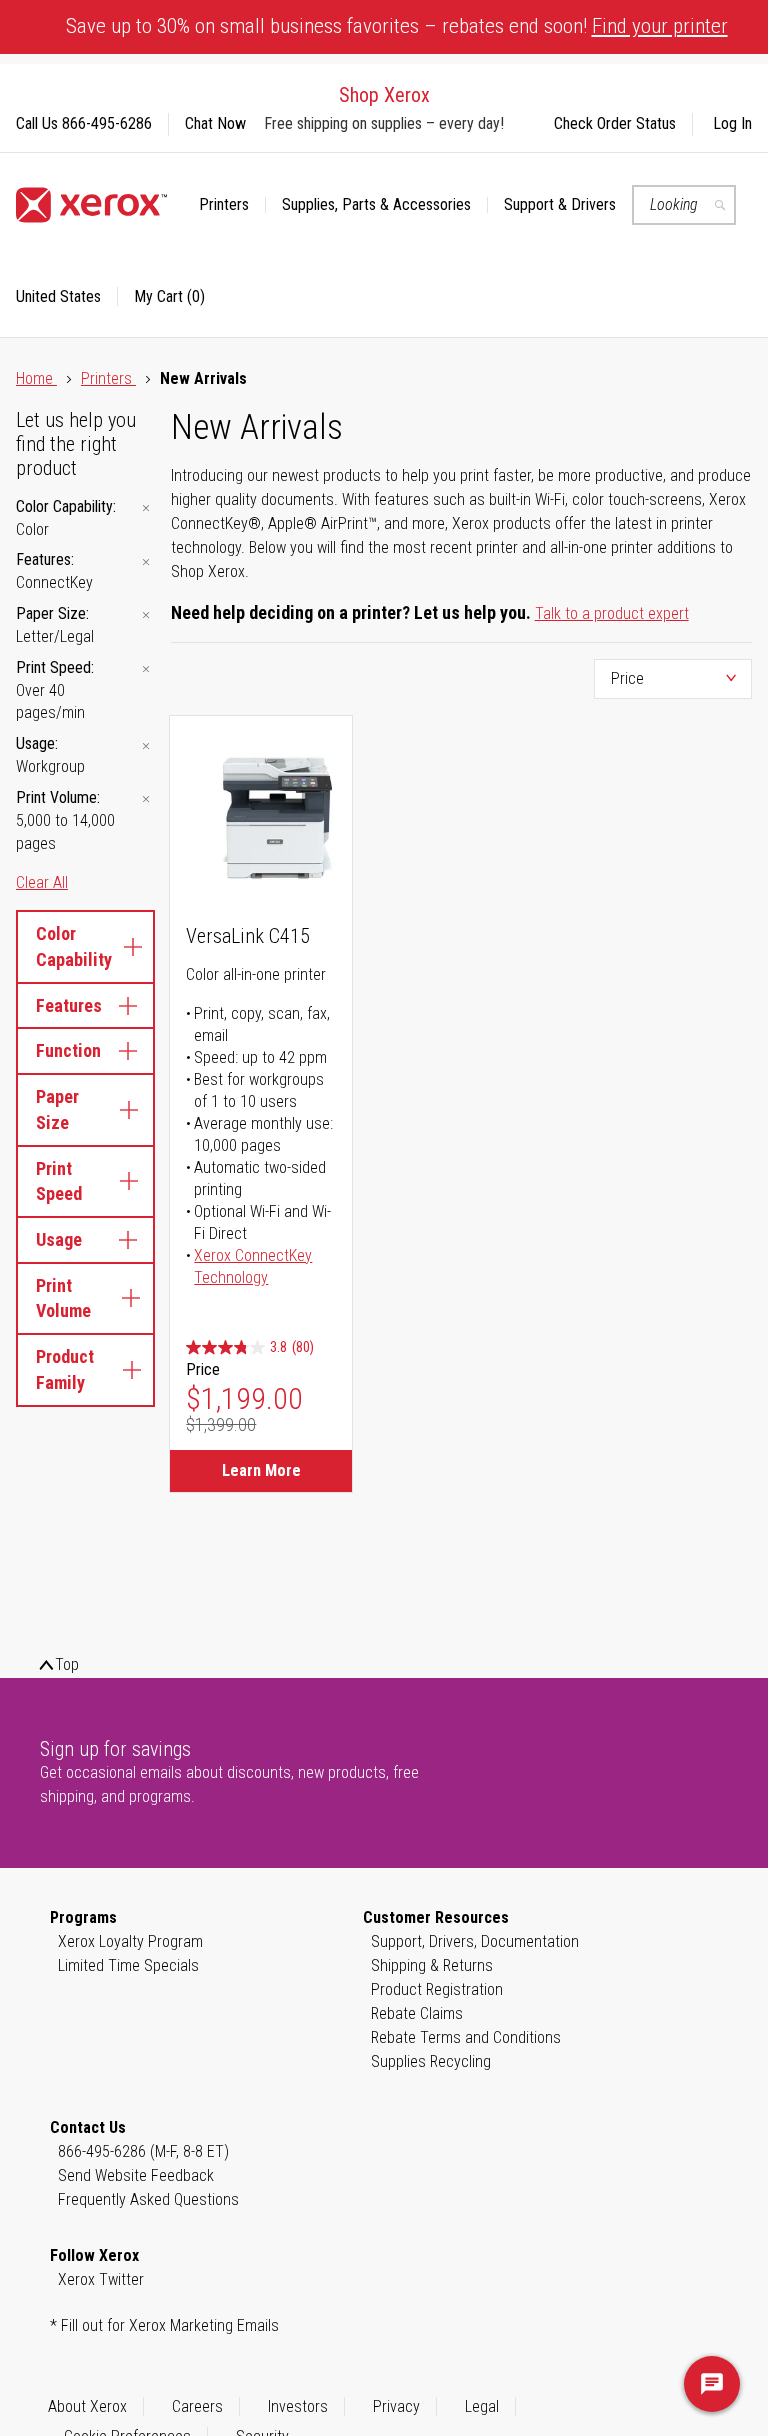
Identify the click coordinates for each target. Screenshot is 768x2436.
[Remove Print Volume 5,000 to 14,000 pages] (146, 799)
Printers (108, 378)
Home (36, 378)
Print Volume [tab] (63, 1298)
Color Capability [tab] (74, 946)
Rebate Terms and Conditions (466, 2037)
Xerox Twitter (101, 2279)
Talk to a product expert (612, 613)
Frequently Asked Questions (148, 2199)
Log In (732, 123)
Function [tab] (68, 1050)
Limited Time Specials (128, 1965)
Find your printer (660, 26)
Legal (482, 2406)
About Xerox (87, 2406)
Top (67, 1664)
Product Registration (437, 1989)
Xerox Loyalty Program (130, 1941)
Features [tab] (69, 1005)
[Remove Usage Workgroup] (146, 745)
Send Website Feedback (136, 2175)
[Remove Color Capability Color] (146, 508)
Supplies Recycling (431, 2061)
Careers (197, 2406)
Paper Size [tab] (57, 1109)
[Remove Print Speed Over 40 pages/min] (146, 669)
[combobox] (684, 205)
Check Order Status (615, 123)
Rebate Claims (417, 2013)
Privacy (396, 2406)
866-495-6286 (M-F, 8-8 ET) (143, 2151)
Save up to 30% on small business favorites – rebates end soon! (397, 26)
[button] (67, 297)
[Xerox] (91, 205)
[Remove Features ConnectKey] (146, 561)
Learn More (261, 1470)
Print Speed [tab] (59, 1181)
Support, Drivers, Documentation (475, 1941)
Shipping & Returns (432, 1965)
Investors (298, 2406)
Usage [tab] (59, 1239)
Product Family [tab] (65, 1369)
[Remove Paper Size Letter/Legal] (146, 615)
